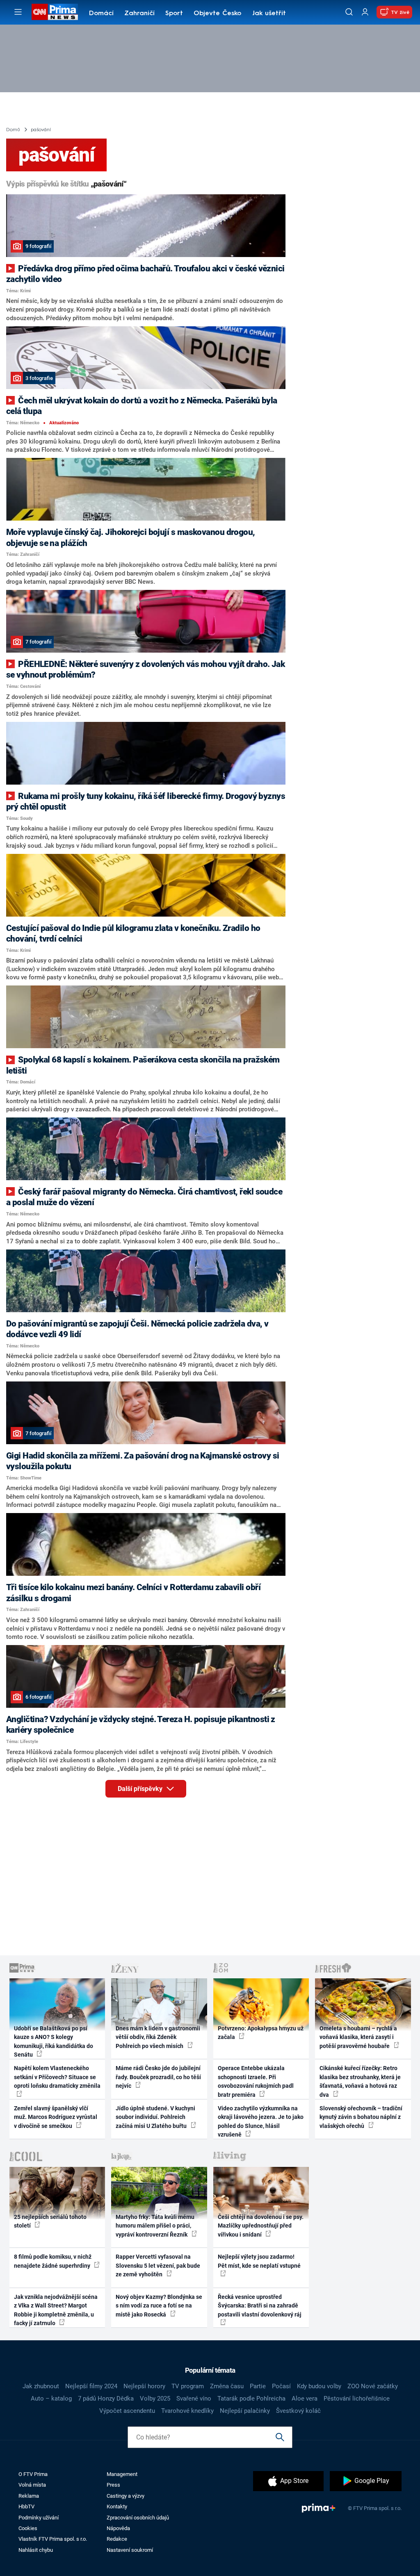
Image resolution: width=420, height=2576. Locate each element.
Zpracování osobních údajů (138, 2518)
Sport (174, 14)
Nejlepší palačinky (245, 2411)
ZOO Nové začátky (373, 2386)
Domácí (101, 14)
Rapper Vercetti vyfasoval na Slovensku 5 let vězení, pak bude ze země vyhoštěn (158, 2265)
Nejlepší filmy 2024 (91, 2386)
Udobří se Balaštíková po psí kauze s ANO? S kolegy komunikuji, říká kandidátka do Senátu (54, 2041)
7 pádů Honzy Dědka (106, 2399)
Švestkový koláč (298, 2411)
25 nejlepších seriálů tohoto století (50, 2221)
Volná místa (32, 2485)
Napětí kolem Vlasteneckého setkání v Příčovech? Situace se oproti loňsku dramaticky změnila (57, 2077)
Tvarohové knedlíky (187, 2411)
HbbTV (26, 2507)
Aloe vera (305, 2399)
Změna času (227, 2386)
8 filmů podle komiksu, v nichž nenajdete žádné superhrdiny (53, 2261)
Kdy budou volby (319, 2386)
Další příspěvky (141, 1789)
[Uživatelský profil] (365, 12)
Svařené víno (194, 2399)
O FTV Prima (33, 2474)
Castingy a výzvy (126, 2496)
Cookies (28, 2528)
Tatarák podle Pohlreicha (251, 2399)
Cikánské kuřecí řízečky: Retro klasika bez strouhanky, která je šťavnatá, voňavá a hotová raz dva (360, 2081)
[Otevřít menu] (18, 12)
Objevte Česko (217, 14)
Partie (258, 2386)
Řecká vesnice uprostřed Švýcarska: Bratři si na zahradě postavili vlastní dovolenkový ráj (260, 2306)
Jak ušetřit (269, 14)
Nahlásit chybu (36, 2550)
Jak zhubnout (41, 2386)
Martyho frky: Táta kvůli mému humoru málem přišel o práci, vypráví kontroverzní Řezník (155, 2226)
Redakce (117, 2539)
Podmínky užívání (39, 2518)
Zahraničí (139, 14)
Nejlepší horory (144, 2386)
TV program (188, 2386)
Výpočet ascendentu (127, 2411)
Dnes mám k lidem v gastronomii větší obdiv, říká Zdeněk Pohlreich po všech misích (158, 2037)
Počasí (281, 2386)
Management (122, 2474)
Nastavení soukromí (130, 2550)
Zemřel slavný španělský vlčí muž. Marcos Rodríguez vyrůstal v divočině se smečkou (56, 2117)
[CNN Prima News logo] (55, 12)
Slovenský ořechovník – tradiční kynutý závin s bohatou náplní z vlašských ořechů (361, 2117)
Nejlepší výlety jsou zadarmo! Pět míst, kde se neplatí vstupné (259, 2261)
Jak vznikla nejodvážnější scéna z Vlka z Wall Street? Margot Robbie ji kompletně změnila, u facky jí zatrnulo (56, 2310)
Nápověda (118, 2528)
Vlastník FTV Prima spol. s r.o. (53, 2539)
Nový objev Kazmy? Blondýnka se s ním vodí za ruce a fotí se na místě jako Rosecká (159, 2306)
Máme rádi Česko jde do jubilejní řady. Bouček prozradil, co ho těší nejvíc (158, 2077)
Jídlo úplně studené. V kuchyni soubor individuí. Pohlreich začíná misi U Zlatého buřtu (155, 2117)
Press (113, 2485)
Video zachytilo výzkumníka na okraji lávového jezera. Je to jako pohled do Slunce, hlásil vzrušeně (261, 2121)
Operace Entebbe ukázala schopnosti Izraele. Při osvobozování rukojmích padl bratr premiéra (256, 2081)
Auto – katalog (51, 2399)
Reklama (29, 2496)
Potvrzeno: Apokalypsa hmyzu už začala (261, 2033)
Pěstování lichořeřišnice (357, 2399)
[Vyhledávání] (349, 12)
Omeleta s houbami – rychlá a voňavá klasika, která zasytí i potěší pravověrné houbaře (358, 2037)
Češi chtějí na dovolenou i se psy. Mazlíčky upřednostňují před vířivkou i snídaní (261, 2226)
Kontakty (117, 2507)
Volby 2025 (155, 2399)
